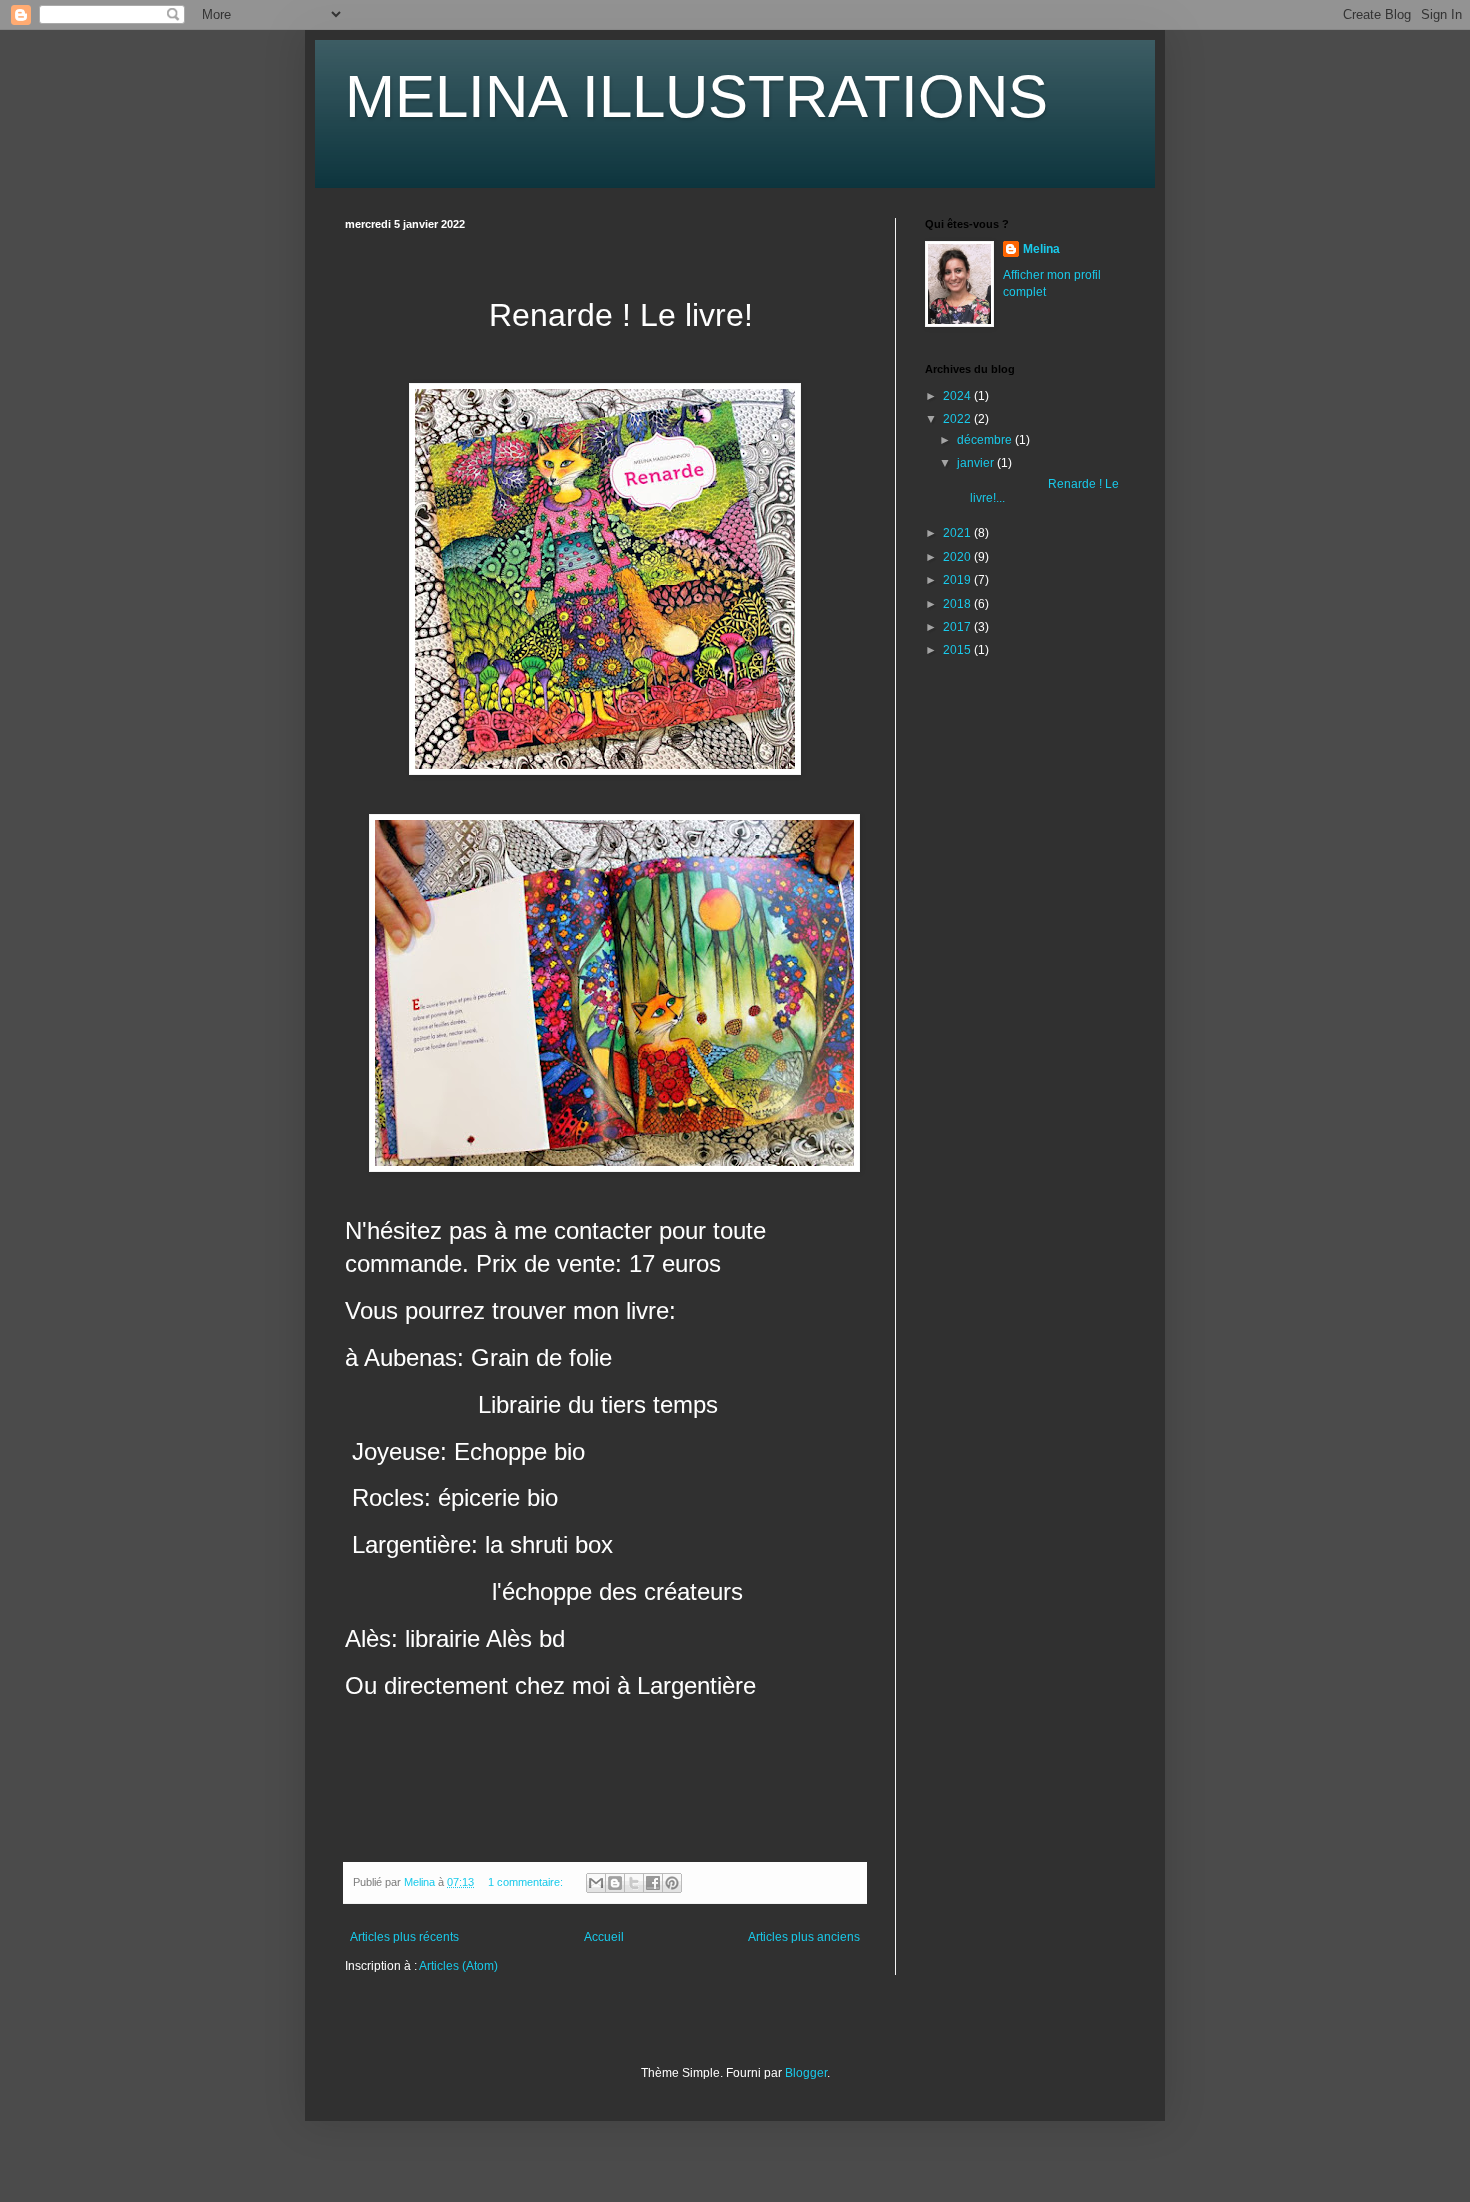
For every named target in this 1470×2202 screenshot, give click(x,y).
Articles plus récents (404, 1937)
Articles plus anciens (804, 1937)
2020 (958, 557)
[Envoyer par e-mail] (596, 1883)
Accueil (604, 1937)
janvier (977, 463)
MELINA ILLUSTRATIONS (696, 96)
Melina (1041, 249)
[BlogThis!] (615, 1883)
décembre (986, 440)
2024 (958, 396)
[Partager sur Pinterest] (672, 1883)
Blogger (806, 2073)
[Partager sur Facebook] (653, 1883)
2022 (958, 419)
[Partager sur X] (634, 1883)
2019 (958, 580)
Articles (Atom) (458, 1966)
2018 (958, 604)
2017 (958, 627)
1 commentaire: (527, 1882)
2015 (958, 650)
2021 (958, 533)
